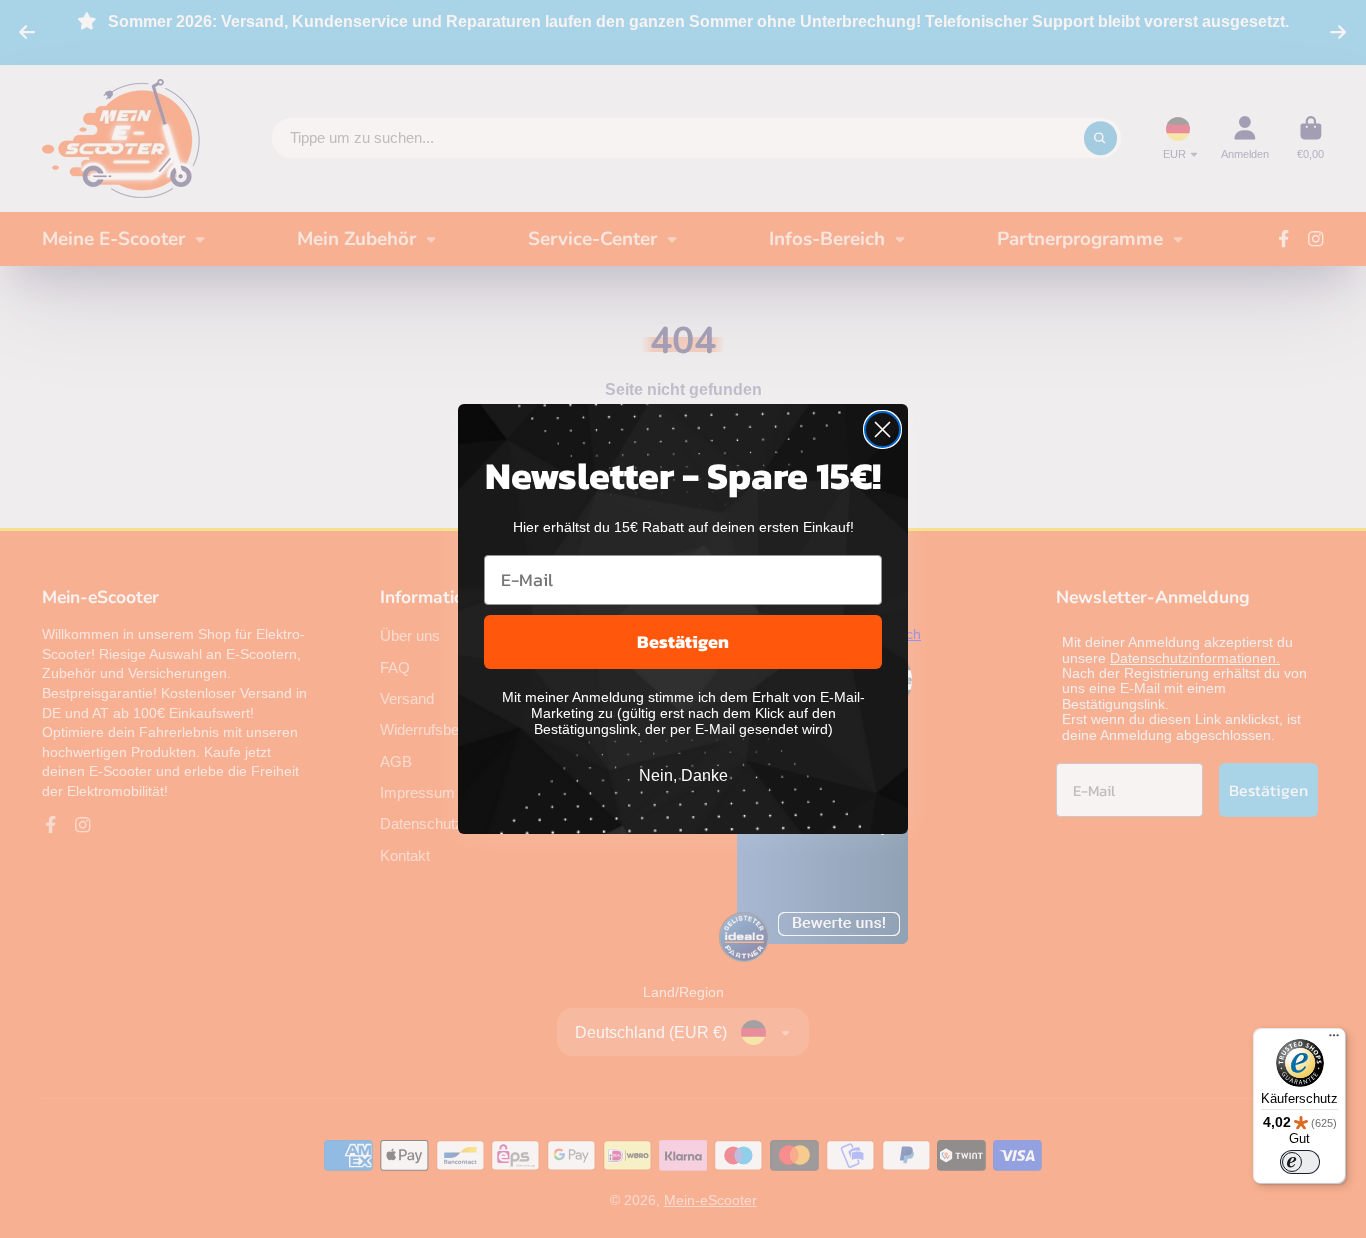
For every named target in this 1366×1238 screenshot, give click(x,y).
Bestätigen (683, 641)
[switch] (1300, 1162)
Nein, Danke (683, 775)
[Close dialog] (882, 429)
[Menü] (1334, 1040)
